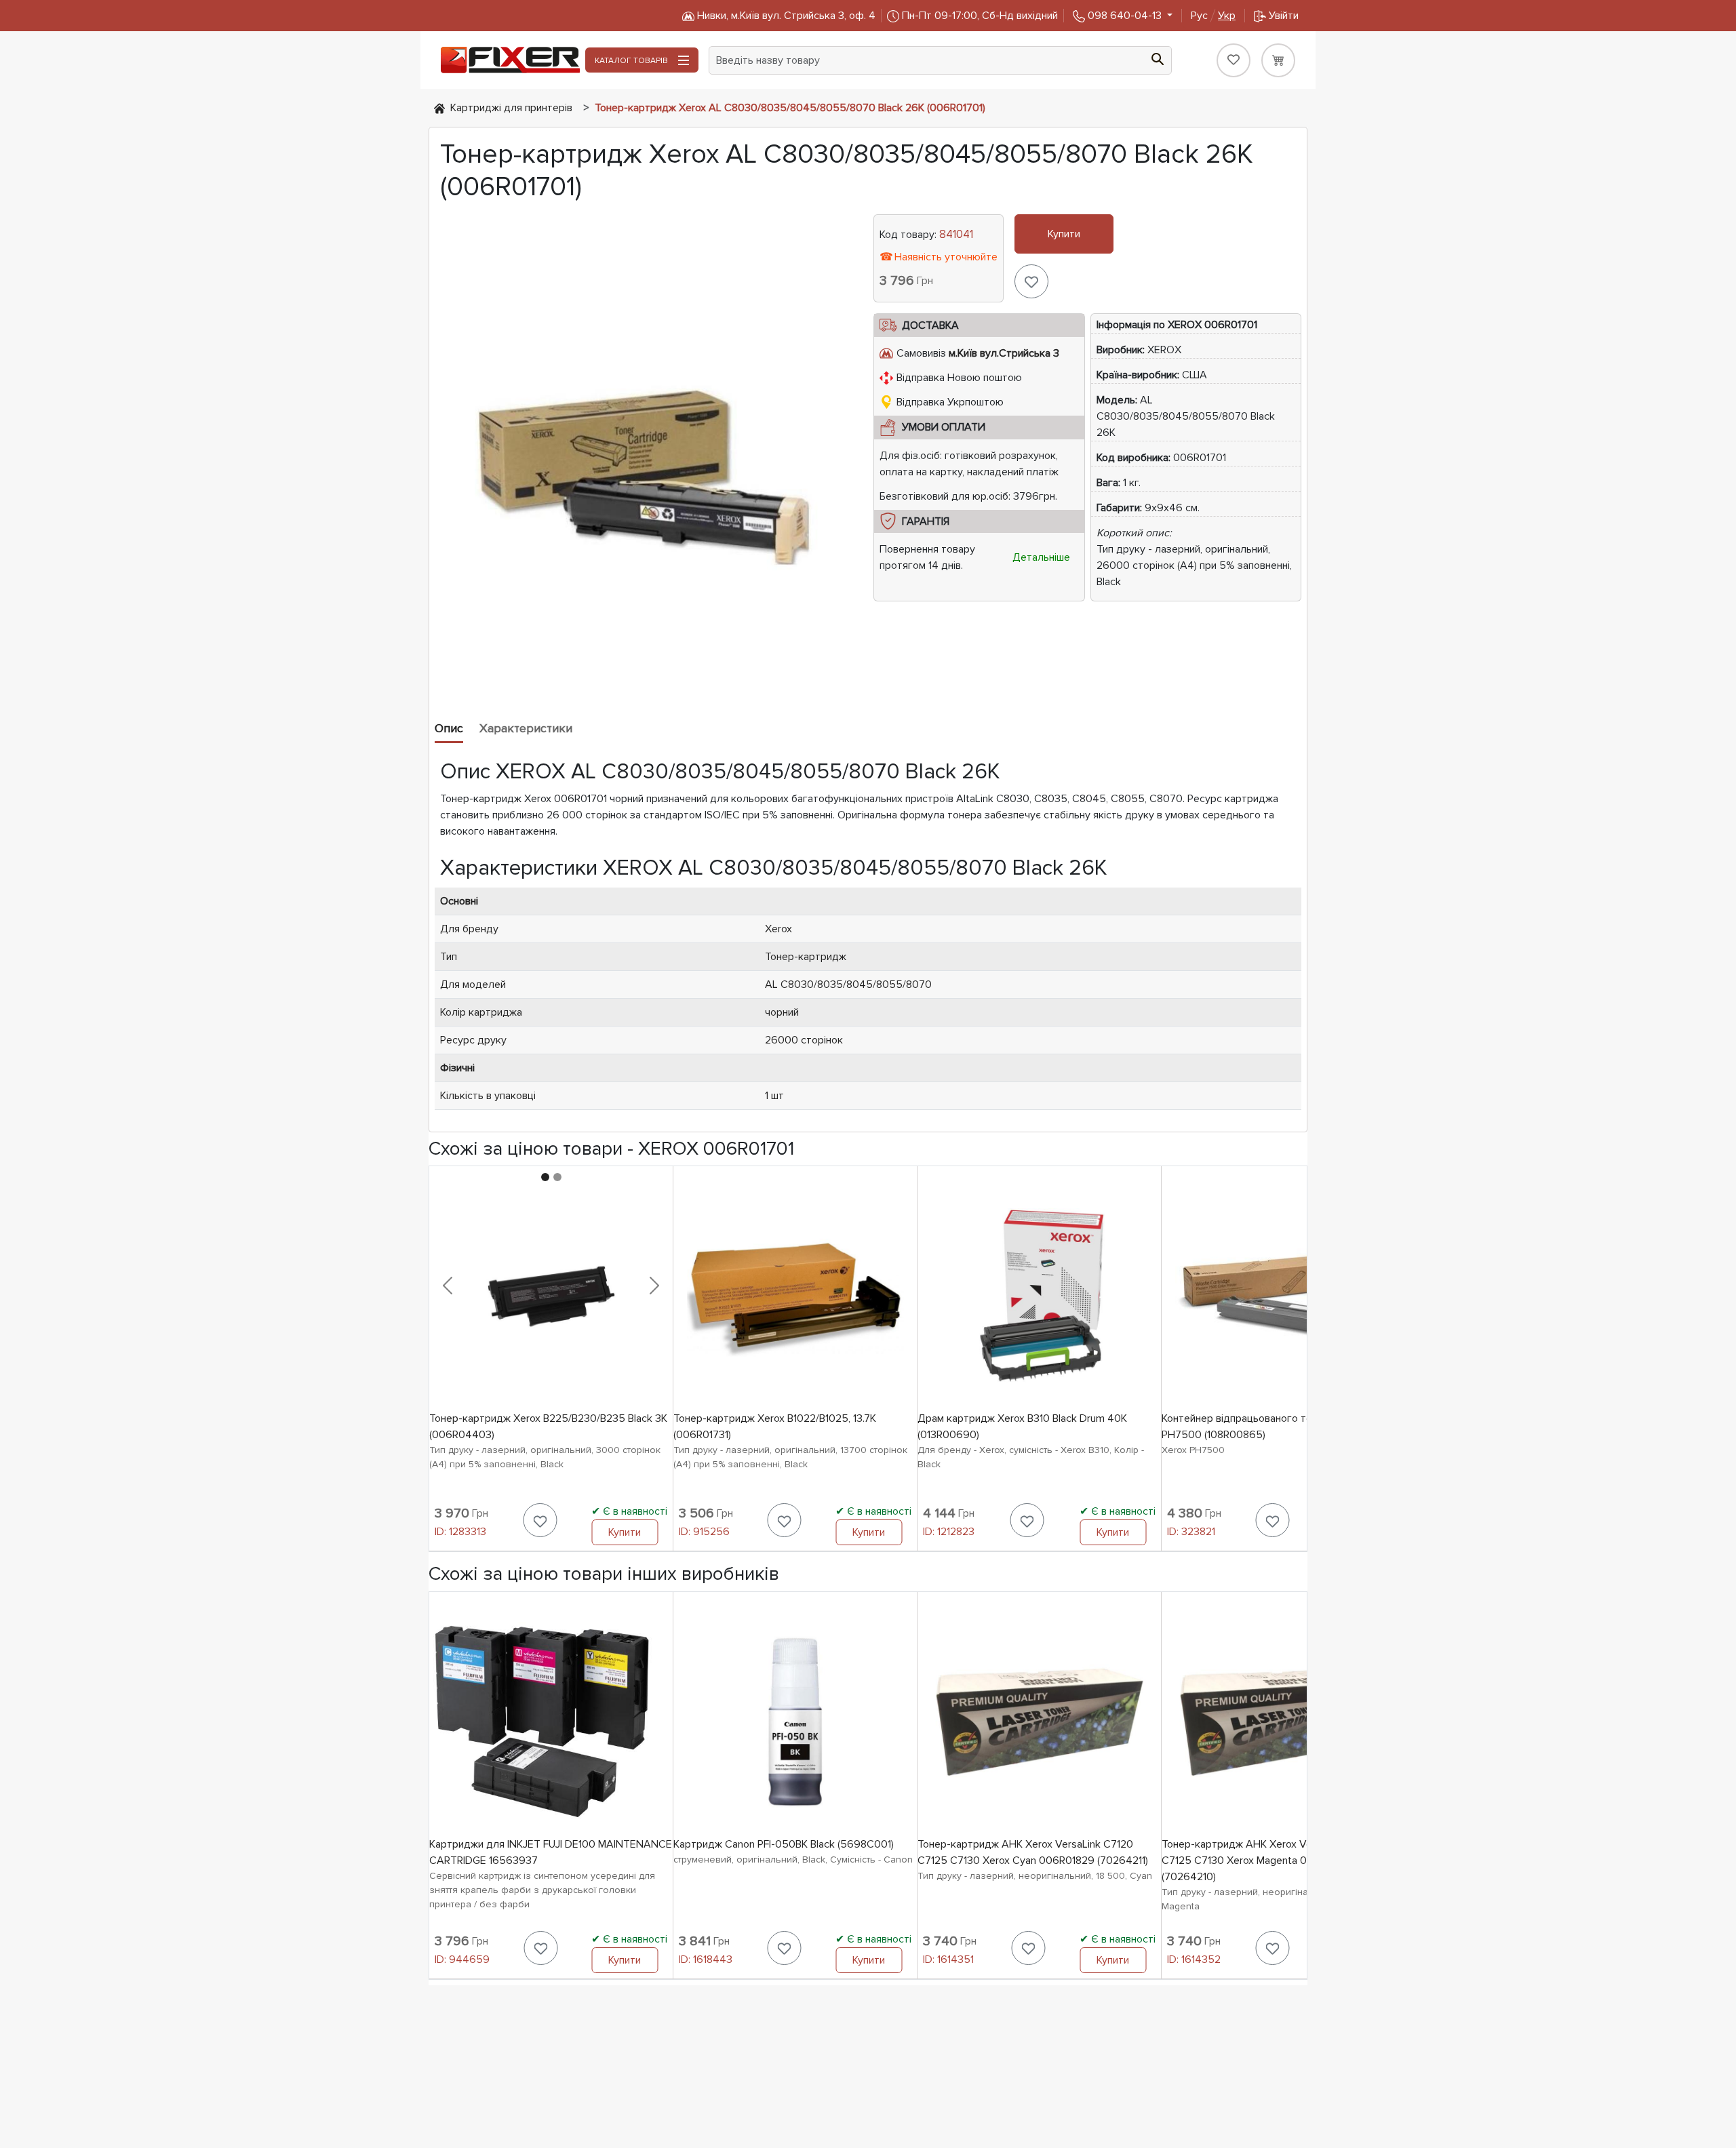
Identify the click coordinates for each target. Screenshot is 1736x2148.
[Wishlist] (1234, 60)
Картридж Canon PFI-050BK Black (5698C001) (784, 1844)
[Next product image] (654, 1286)
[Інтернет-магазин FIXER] (439, 108)
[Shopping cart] (1278, 60)
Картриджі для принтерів (511, 108)
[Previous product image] (448, 1286)
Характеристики (526, 728)
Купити (1064, 234)
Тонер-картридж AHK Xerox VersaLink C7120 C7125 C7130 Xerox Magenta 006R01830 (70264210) (1269, 1861)
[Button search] (1158, 58)
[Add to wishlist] (1031, 281)
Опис (449, 728)
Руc (1213, 16)
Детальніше (1041, 557)
